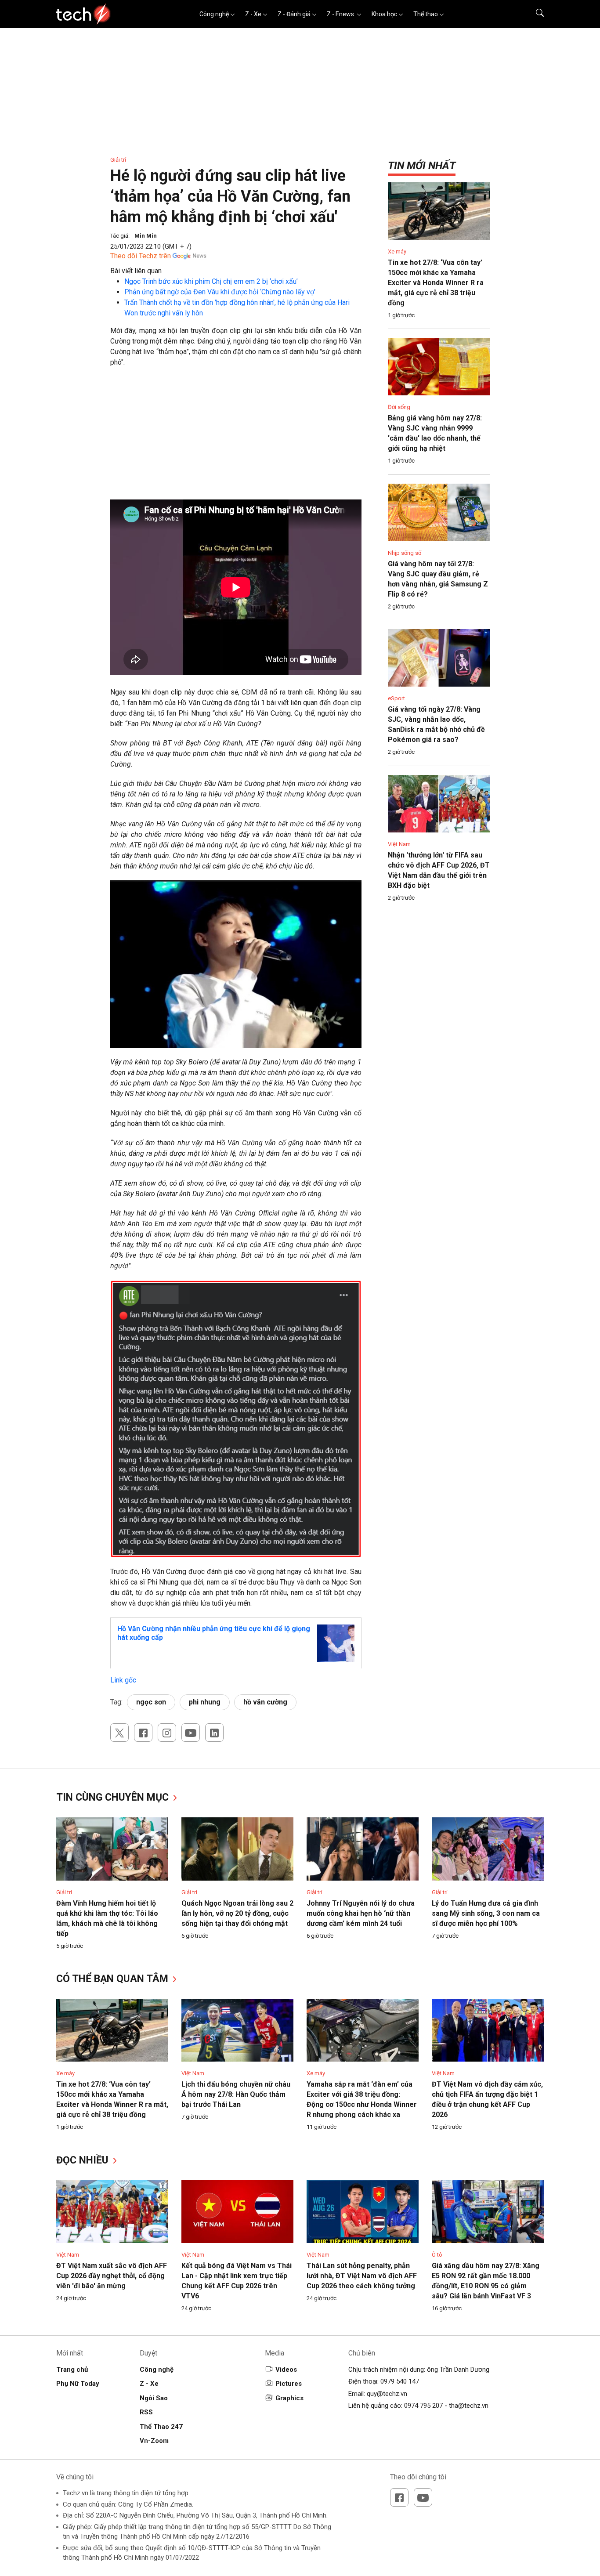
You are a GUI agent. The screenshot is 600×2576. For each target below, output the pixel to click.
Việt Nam (399, 844)
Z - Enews (341, 14)
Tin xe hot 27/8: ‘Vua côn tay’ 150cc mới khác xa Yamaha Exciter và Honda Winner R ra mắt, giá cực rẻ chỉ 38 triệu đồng (436, 283)
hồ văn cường (265, 1702)
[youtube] (191, 1733)
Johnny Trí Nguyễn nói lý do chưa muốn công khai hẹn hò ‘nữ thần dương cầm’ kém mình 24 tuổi (361, 1913)
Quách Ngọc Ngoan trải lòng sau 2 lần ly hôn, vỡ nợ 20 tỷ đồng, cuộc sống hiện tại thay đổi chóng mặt (237, 1913)
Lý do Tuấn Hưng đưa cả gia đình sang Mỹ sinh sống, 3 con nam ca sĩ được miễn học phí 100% (486, 1913)
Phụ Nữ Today (78, 2384)
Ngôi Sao (154, 2398)
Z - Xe (253, 14)
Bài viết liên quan (136, 271)
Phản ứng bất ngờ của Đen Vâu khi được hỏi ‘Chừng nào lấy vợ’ (220, 292)
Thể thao (426, 14)
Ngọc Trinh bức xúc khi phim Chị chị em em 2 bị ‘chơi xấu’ (211, 281)
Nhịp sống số (405, 553)
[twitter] (119, 1733)
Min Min (146, 236)
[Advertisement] (236, 438)
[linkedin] (214, 1733)
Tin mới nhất (422, 166)
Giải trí (118, 160)
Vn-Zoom (154, 2441)
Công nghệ (214, 14)
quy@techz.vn (387, 2394)
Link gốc (123, 1680)
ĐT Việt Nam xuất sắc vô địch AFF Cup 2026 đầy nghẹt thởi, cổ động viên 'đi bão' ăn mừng (112, 2276)
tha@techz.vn (469, 2406)
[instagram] (167, 1733)
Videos (286, 2370)
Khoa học (384, 14)
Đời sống (399, 407)
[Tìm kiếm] (534, 14)
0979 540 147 (400, 2381)
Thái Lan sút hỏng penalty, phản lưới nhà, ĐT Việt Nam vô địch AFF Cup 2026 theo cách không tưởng (362, 2276)
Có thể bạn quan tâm (114, 1979)
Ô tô (437, 2255)
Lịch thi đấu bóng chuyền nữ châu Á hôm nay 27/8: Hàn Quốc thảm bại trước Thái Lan (236, 2094)
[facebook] (143, 1733)
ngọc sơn (151, 1702)
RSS (146, 2412)
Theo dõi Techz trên (141, 256)
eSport (396, 698)
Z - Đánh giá (294, 14)
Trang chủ (72, 2370)
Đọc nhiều (84, 2160)
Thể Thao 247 (161, 2427)
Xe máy (397, 251)
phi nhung (205, 1702)
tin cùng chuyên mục (114, 1797)
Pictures (289, 2384)
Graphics (289, 2398)
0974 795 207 (423, 2406)
